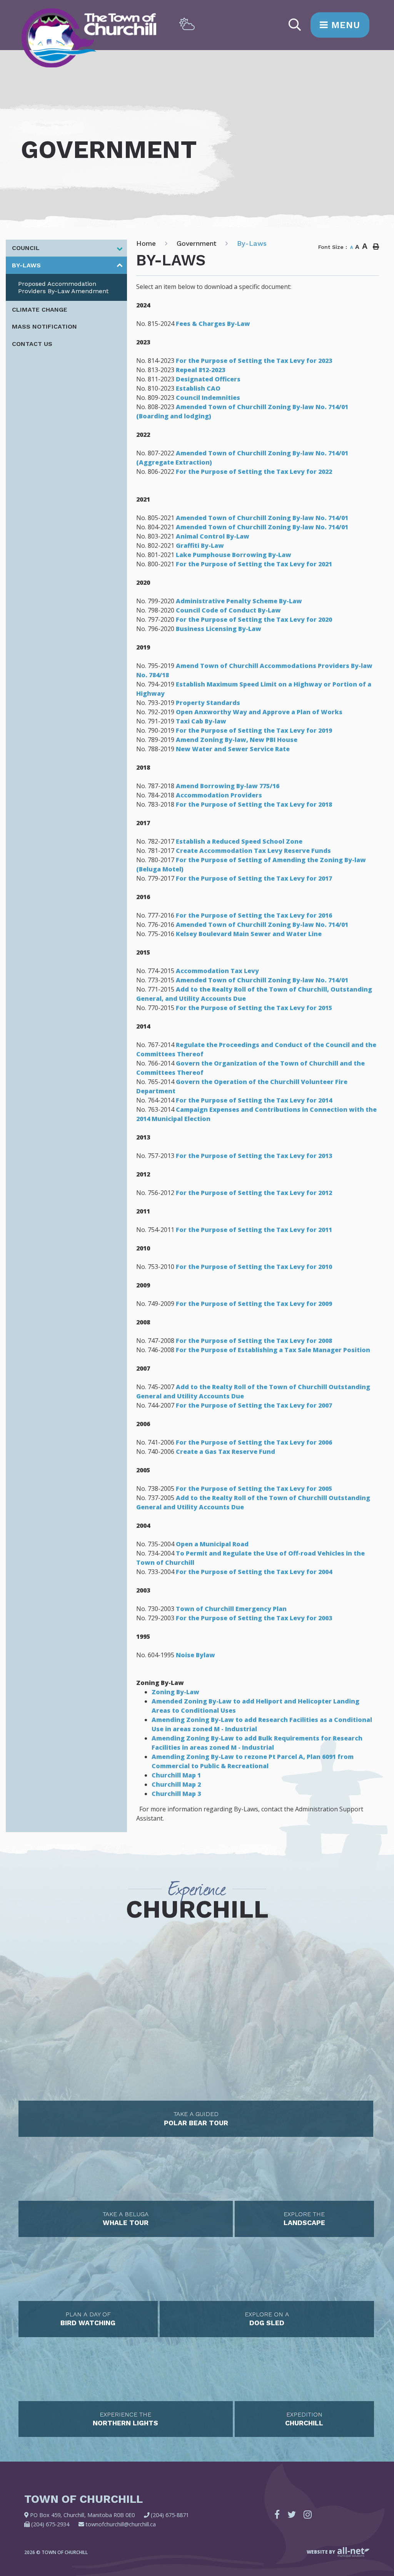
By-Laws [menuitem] (26, 265)
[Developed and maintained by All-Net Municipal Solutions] (354, 2552)
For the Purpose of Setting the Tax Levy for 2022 (254, 472)
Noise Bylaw (195, 1655)
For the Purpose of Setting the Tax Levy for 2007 (254, 1405)
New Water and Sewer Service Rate (233, 749)
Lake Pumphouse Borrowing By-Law (234, 555)
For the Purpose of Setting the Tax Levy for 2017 (254, 878)
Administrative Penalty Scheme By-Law (239, 601)
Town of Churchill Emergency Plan (231, 1609)
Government (196, 243)
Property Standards (208, 703)
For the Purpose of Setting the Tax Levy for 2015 (254, 1008)
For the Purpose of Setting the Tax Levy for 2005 (254, 1489)
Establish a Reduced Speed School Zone (239, 841)
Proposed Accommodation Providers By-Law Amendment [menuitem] (63, 287)
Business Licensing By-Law (219, 629)
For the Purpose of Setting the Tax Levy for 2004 (254, 1572)
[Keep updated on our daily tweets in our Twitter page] (292, 2514)
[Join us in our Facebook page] (277, 2514)
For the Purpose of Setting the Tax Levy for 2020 (254, 619)
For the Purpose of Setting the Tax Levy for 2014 (254, 1100)
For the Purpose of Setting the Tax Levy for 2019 (254, 730)
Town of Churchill (89, 38)
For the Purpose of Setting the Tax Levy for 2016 (254, 915)
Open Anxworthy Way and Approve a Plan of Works (259, 712)
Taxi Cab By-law (201, 721)
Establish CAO (198, 388)
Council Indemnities (208, 398)
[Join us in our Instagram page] (308, 2514)
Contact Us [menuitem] (32, 344)
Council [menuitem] (26, 248)
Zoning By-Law (175, 1692)
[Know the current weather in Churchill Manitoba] (187, 24)
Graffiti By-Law (200, 545)
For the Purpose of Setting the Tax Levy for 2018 (254, 804)
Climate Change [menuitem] (40, 310)
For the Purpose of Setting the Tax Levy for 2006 (254, 1442)
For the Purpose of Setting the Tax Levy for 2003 (254, 1618)
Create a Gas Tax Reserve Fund (225, 1452)
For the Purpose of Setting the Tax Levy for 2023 (254, 361)
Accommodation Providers (219, 795)
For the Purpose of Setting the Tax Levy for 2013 (254, 1156)
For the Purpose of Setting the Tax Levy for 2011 (254, 1230)
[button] (119, 249)
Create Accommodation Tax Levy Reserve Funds (253, 851)
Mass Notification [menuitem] (44, 326)
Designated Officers (208, 379)
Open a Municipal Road (212, 1544)
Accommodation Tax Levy (218, 971)
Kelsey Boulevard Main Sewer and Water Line (249, 934)
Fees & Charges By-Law (213, 324)
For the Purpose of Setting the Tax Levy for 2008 (254, 1341)
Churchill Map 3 (176, 1794)
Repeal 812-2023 (200, 370)
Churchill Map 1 (176, 1775)
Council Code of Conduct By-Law (228, 610)
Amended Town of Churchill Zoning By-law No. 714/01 (262, 518)
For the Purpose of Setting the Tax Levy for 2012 (254, 1193)
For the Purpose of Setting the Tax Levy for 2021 (254, 564)
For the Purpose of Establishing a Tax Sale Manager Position (273, 1350)
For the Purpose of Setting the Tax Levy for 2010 (254, 1267)
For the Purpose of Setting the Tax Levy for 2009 (255, 1304)
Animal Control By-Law (213, 536)
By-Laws (252, 243)
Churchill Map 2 (176, 1784)
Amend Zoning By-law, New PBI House (237, 740)
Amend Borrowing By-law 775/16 (228, 786)
